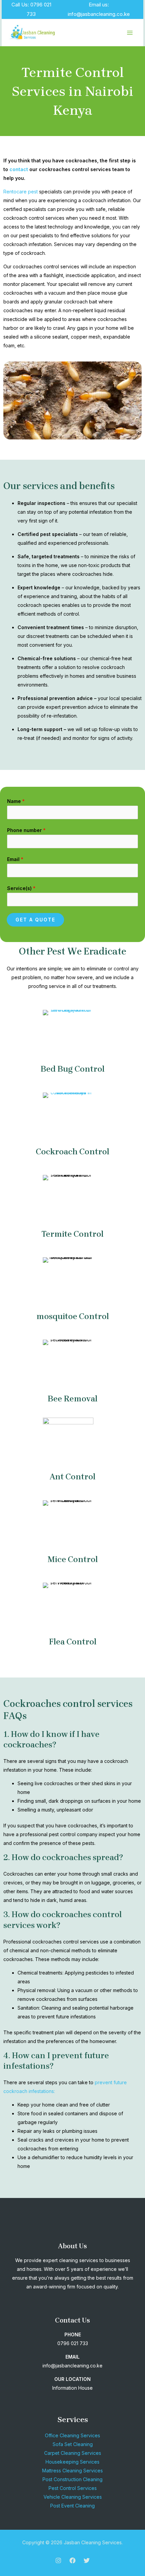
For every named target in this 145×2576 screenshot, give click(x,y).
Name (16, 801)
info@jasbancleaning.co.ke (99, 14)
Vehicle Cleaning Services (73, 2497)
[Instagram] (58, 2560)
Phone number (26, 830)
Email (15, 859)
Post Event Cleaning (72, 2506)
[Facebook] (72, 2560)
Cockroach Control (72, 1152)
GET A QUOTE (35, 920)
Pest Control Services (73, 2488)
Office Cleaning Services (72, 2435)
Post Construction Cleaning (72, 2479)
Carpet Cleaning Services (73, 2453)
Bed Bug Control (72, 1069)
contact (19, 169)
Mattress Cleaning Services (72, 2471)
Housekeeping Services (72, 2462)
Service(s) (21, 888)
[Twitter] (87, 2560)
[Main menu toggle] (130, 33)
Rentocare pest (21, 192)
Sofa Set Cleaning (73, 2444)
